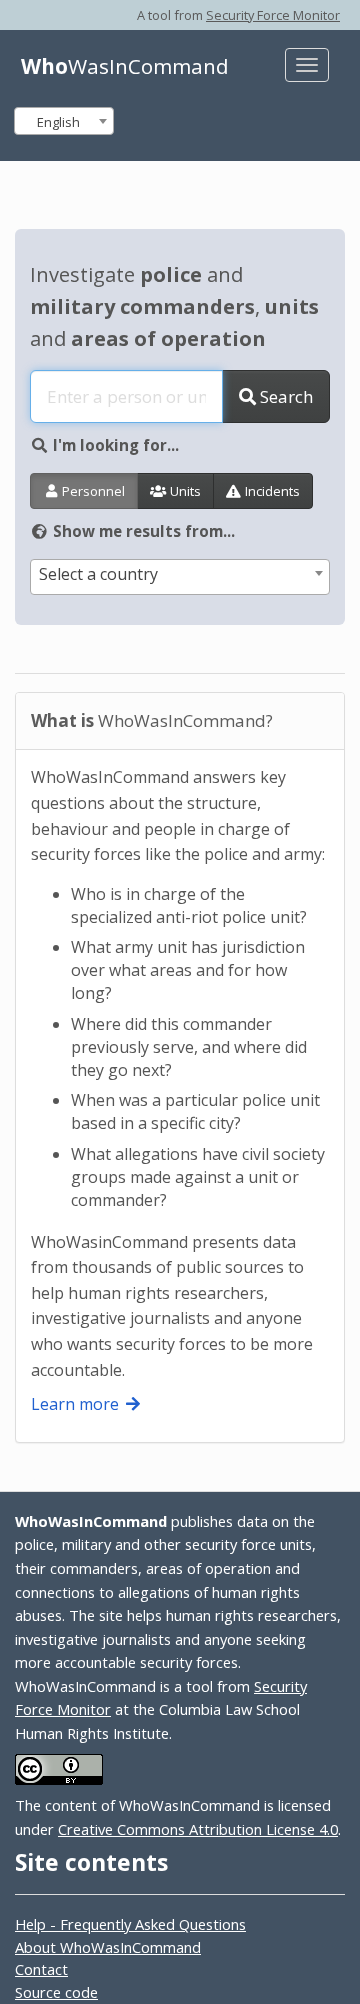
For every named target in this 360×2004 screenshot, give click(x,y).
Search (284, 396)
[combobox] (64, 121)
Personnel (92, 491)
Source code (56, 1992)
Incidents (271, 491)
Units (184, 491)
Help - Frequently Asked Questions (130, 1924)
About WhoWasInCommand (108, 1947)
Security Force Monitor (273, 15)
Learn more (77, 1404)
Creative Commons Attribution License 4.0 (198, 1829)
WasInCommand (125, 66)
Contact (41, 1969)
